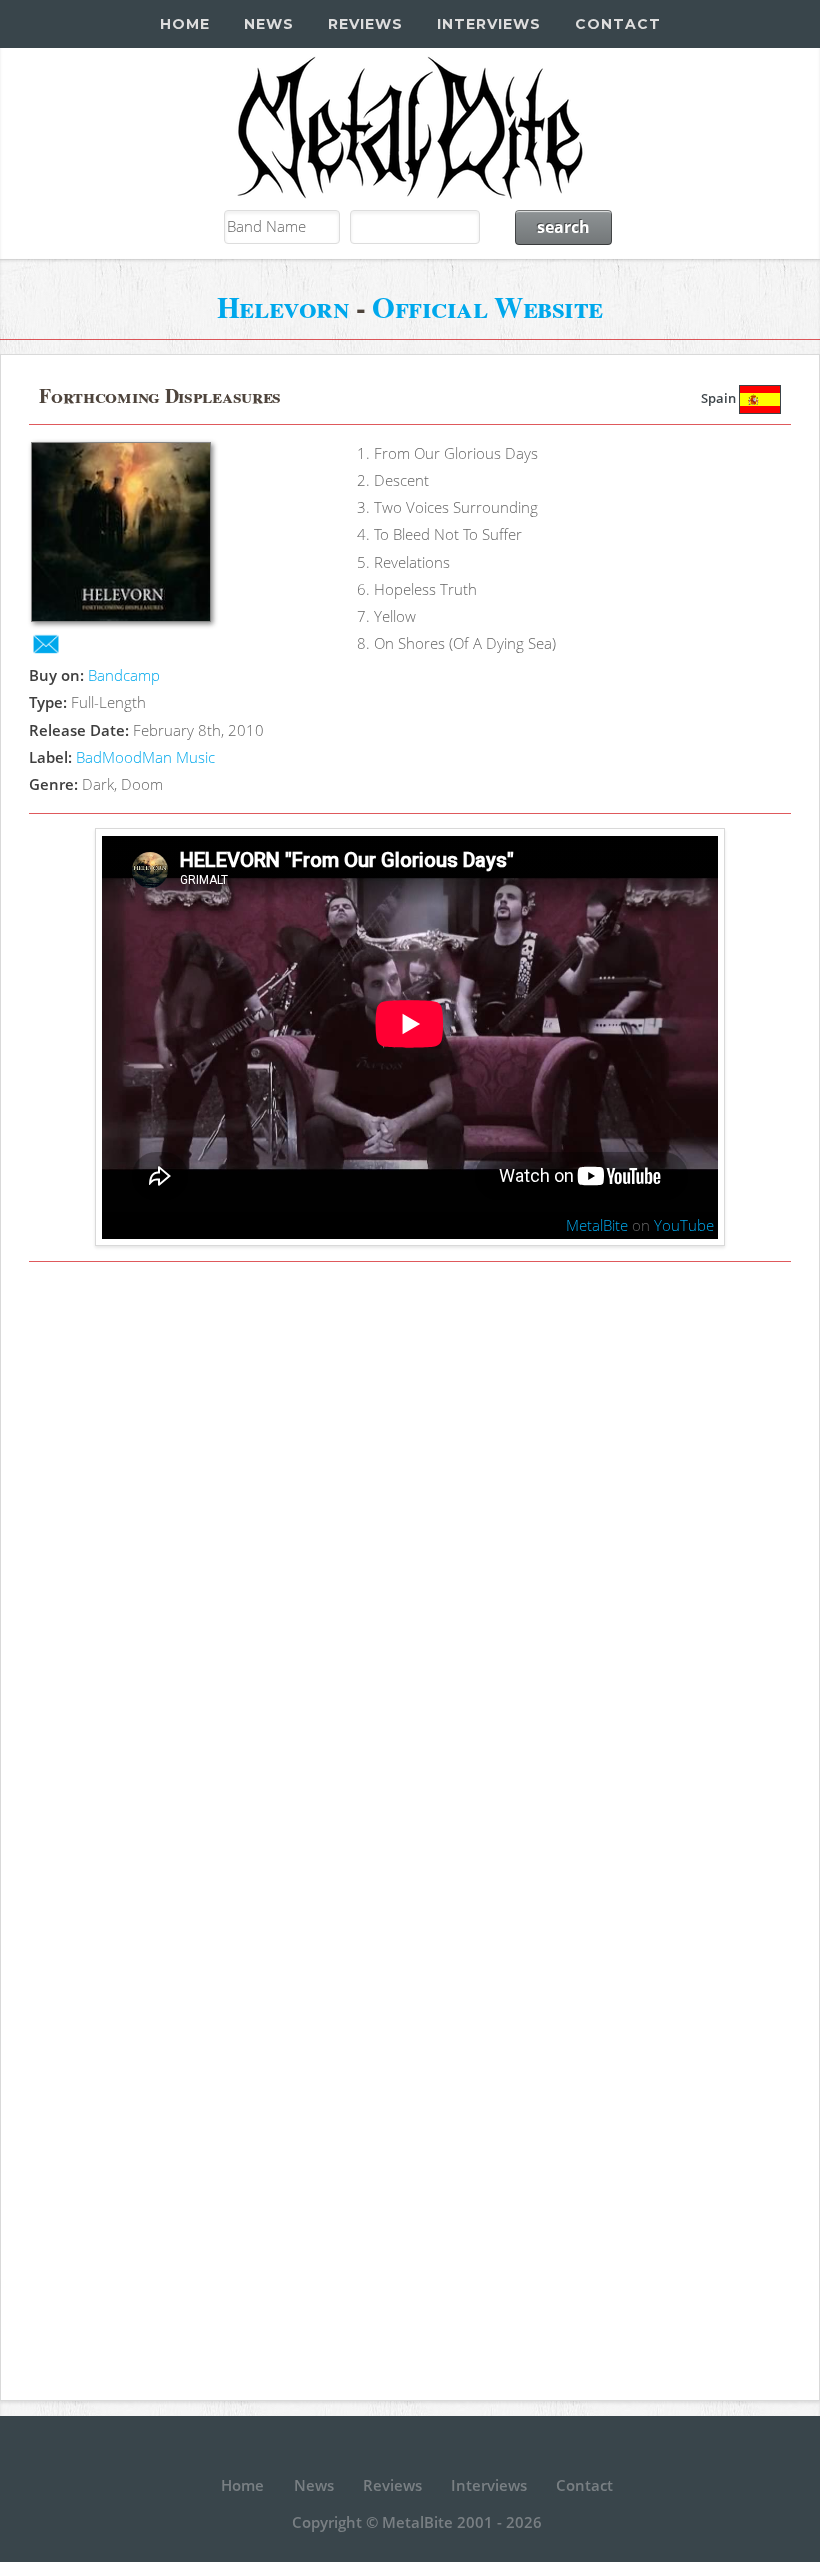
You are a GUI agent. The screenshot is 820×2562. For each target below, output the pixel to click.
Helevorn (283, 306)
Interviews (489, 24)
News (269, 24)
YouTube (684, 1225)
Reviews (365, 24)
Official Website (487, 306)
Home (185, 24)
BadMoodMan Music (145, 757)
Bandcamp (124, 675)
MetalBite (597, 1225)
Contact (618, 24)
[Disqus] (409, 1554)
